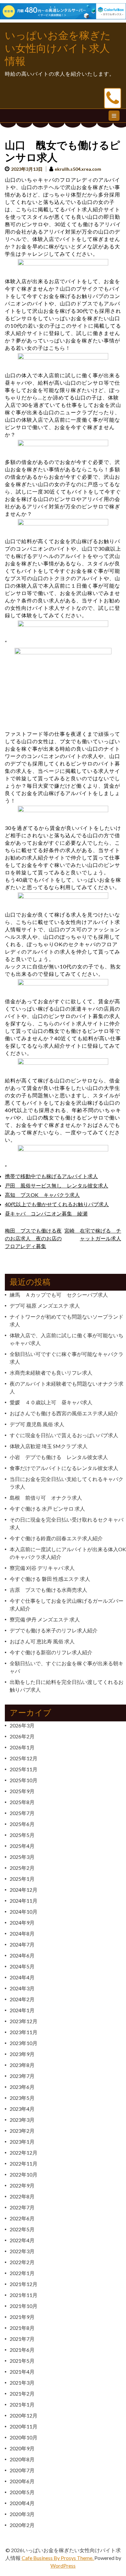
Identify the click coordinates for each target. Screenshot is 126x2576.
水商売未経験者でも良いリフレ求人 (51, 1373)
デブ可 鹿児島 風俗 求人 (37, 1424)
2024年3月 (22, 1988)
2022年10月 (24, 2174)
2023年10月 (24, 2043)
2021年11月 (24, 2295)
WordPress (63, 2566)
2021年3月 (22, 2383)
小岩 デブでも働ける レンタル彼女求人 (59, 1457)
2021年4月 (22, 2372)
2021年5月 (22, 2361)
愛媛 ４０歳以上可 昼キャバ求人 (51, 1402)
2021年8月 (22, 2328)
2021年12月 (24, 2284)
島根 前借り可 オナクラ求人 (46, 1498)
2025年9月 (22, 1791)
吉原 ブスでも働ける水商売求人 (48, 1590)
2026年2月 (22, 1736)
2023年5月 (22, 2098)
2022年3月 (22, 2251)
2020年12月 (24, 2415)
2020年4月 (22, 2503)
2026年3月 (22, 1725)
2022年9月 (22, 2185)
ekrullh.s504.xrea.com (78, 169)
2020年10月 (24, 2437)
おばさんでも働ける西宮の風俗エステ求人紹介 (64, 1413)
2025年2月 (22, 1868)
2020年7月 (22, 2470)
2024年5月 (22, 1966)
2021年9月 (22, 2317)
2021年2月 (22, 2393)
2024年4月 (22, 1977)
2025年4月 (22, 1846)
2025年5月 (22, 1835)
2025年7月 (22, 1813)
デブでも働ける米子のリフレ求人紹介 (54, 1630)
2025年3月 (22, 1857)
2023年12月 (24, 2021)
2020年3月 (22, 2514)
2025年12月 (24, 1758)
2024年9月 (22, 1922)
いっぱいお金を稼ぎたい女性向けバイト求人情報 (58, 48)
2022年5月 (22, 2229)
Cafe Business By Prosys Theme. (58, 2558)
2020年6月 (22, 2481)
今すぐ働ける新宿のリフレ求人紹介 (51, 1652)
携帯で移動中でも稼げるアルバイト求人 (51, 1176)
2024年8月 (22, 1933)
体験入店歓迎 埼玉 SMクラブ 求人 (49, 1446)
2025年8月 (22, 1802)
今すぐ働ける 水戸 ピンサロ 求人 (47, 1509)
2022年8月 (22, 2196)
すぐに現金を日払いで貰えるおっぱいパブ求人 (64, 1435)
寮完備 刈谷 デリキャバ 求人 (42, 1568)
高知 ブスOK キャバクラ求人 (42, 1195)
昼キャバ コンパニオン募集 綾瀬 (46, 1213)
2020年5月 (22, 2492)
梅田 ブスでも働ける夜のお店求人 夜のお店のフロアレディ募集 (33, 1238)
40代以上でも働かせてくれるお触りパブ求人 (57, 1204)
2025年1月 (22, 1879)
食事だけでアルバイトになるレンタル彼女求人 (64, 1468)
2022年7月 (22, 2207)
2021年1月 (22, 2404)
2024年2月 (22, 1999)
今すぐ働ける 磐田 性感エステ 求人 (50, 1579)
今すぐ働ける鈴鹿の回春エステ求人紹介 (56, 1538)
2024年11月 (24, 1901)
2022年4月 (22, 2240)
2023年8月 (22, 2065)
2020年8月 (22, 2459)
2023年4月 (22, 2109)
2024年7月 (22, 1944)
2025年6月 (22, 1824)
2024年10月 (24, 1912)
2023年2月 (22, 2131)
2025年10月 (24, 1780)
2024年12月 (24, 1890)
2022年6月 (22, 2218)
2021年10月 (24, 2306)
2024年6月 (22, 1955)
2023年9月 (22, 2054)
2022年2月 (22, 2262)
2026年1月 (22, 1747)
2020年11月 (24, 2426)
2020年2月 (22, 2525)
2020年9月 (22, 2448)
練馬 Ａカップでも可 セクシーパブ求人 (59, 1295)
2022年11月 (24, 2163)
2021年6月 (22, 2350)
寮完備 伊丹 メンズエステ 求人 (45, 1619)
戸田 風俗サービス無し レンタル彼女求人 (57, 1185)
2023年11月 (24, 2032)
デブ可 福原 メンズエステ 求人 (45, 1306)
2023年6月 (22, 2087)
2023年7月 (22, 2076)
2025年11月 (24, 1769)
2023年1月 (22, 2142)
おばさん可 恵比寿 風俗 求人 (42, 1641)
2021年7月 (22, 2339)
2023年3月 (22, 2120)
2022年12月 (24, 2153)
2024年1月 (22, 2010)
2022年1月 (22, 2273)
